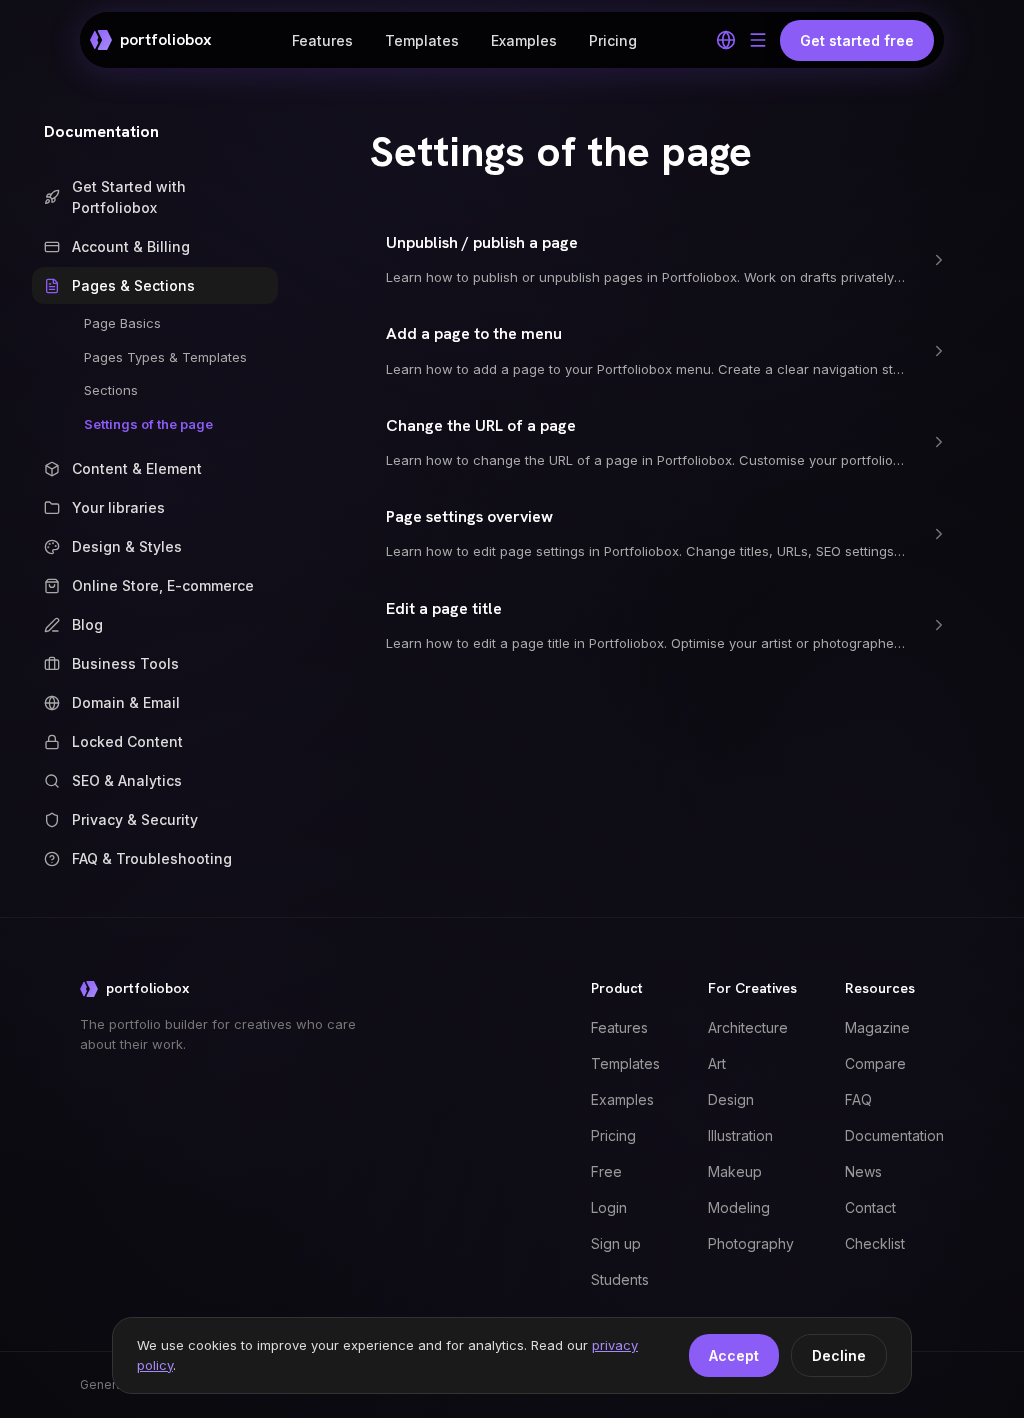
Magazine (877, 1027)
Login (609, 1207)
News (863, 1171)
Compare (875, 1063)
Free (606, 1171)
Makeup (735, 1171)
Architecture (748, 1027)
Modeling (739, 1207)
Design (731, 1099)
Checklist (875, 1243)
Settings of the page (148, 424)
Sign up (616, 1243)
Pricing (613, 40)
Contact (870, 1207)
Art (717, 1063)
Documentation (101, 131)
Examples (524, 40)
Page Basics (122, 323)
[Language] (726, 40)
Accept (734, 1355)
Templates (422, 40)
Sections (111, 390)
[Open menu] (758, 40)
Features (322, 40)
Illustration (740, 1135)
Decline (839, 1355)
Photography (751, 1243)
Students (620, 1279)
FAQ (858, 1099)
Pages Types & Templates (165, 357)
